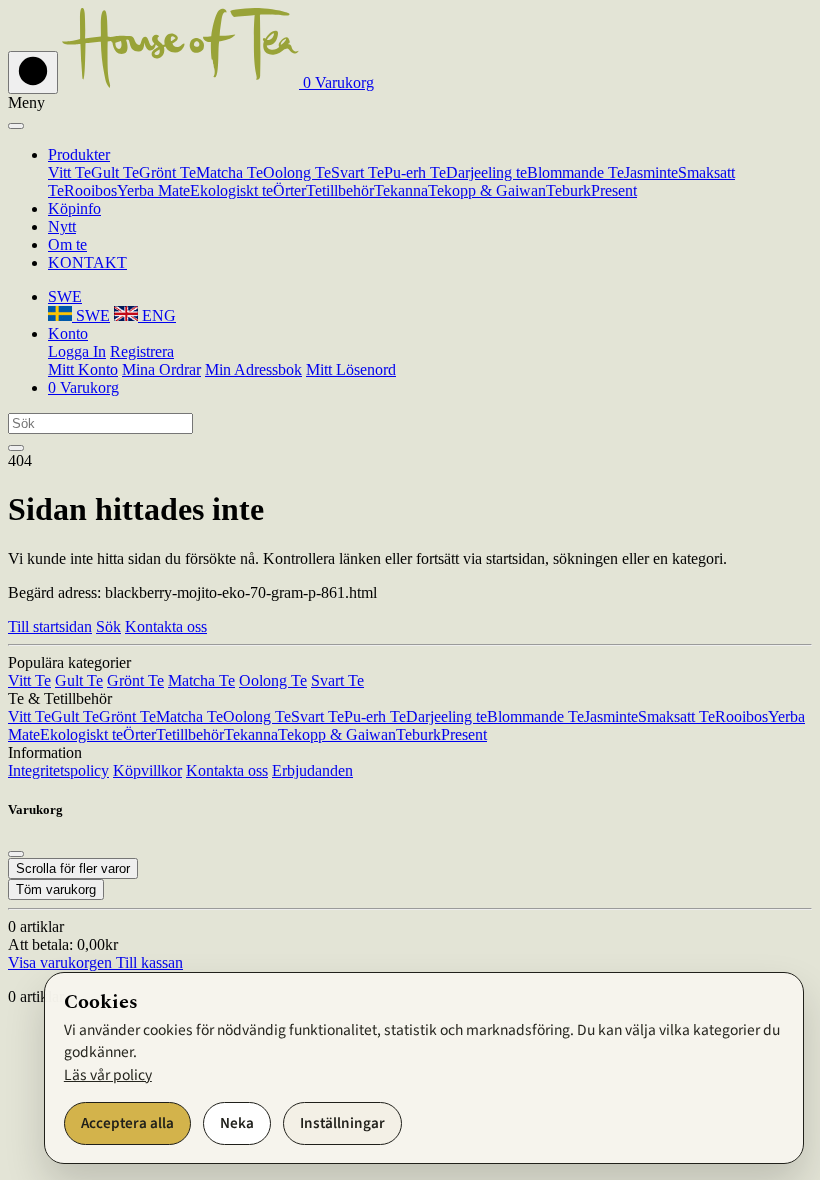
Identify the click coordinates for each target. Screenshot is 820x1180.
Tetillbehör (340, 190)
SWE (91, 315)
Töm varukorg (56, 889)
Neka (237, 1123)
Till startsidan (50, 626)
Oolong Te (297, 172)
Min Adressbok (253, 369)
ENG (157, 315)
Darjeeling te (486, 172)
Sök (108, 626)
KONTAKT (87, 262)
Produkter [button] (79, 154)
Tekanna (401, 190)
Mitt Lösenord (351, 369)
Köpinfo (74, 208)
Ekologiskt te (231, 190)
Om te (67, 244)
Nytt (62, 226)
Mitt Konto (83, 369)
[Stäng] (16, 126)
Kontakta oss (166, 626)
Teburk (568, 190)
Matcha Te (229, 172)
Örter (289, 190)
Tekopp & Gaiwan (487, 190)
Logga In (77, 351)
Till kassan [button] (147, 962)
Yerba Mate (153, 190)
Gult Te (115, 172)
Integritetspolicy (58, 770)
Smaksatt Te (676, 716)
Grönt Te (167, 172)
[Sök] (16, 448)
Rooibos (90, 190)
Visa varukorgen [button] (60, 962)
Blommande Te (575, 172)
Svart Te (357, 172)
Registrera (142, 351)
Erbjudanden (312, 770)
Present (614, 190)
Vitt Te (69, 172)
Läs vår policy (108, 1075)
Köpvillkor (147, 770)
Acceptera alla (127, 1123)
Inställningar (342, 1123)
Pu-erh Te (415, 172)
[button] (336, 82)
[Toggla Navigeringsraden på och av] (33, 72)
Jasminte (651, 172)
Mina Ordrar (161, 369)
